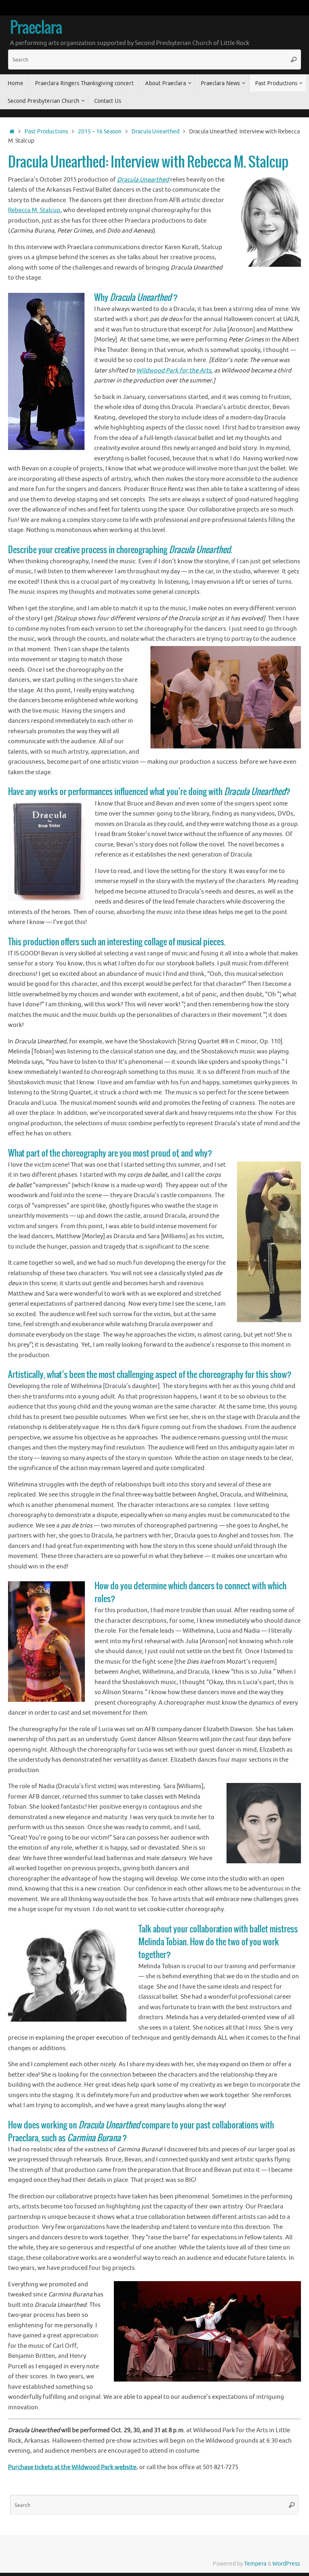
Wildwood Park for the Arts (174, 371)
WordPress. (287, 2564)
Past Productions (46, 132)
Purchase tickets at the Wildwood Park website (72, 2467)
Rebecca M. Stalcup (34, 210)
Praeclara (36, 29)
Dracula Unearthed (156, 132)
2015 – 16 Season (100, 132)
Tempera (255, 2564)
